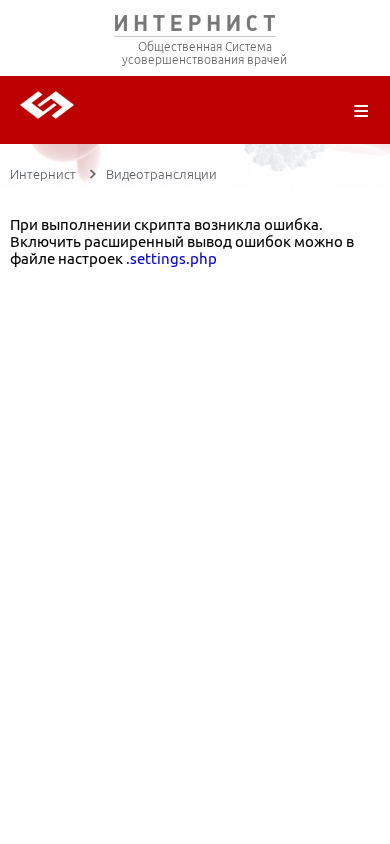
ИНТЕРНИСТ (195, 27)
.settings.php (171, 258)
